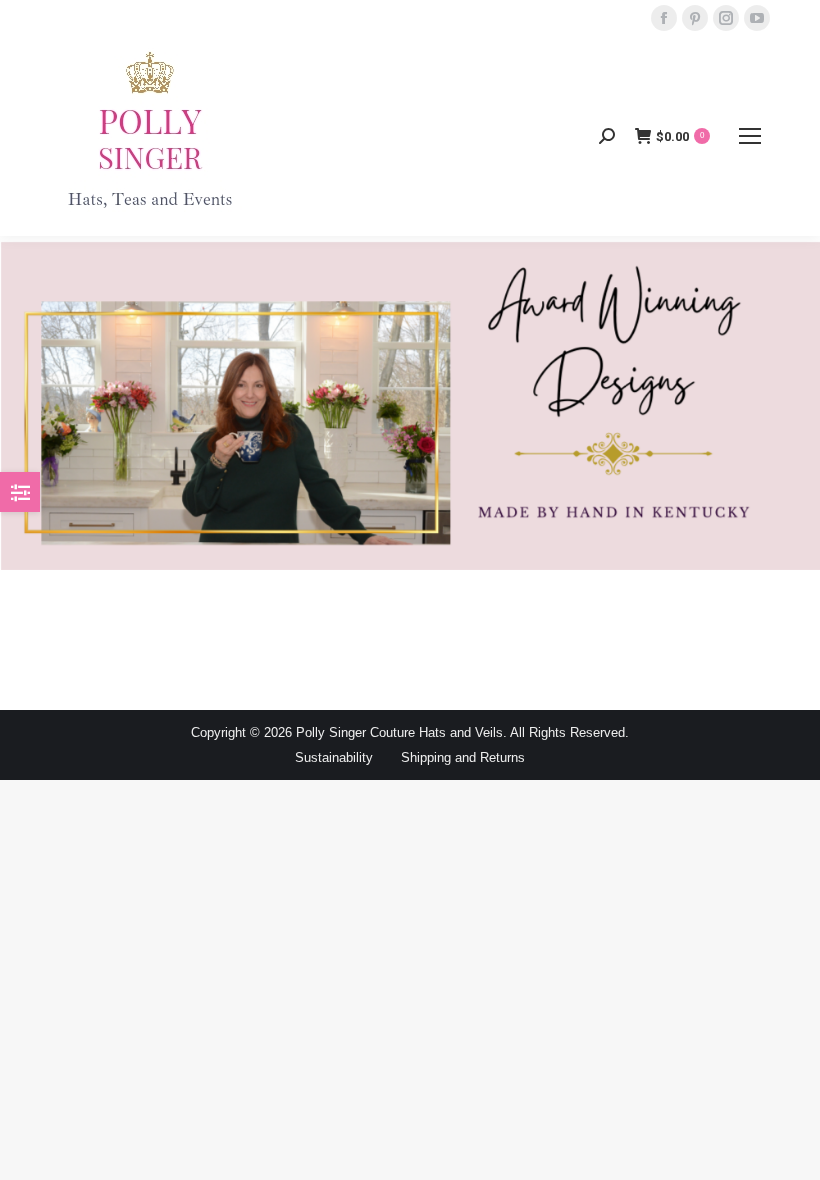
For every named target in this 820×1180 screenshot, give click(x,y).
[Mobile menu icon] (750, 136)
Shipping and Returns (463, 757)
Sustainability (334, 757)
